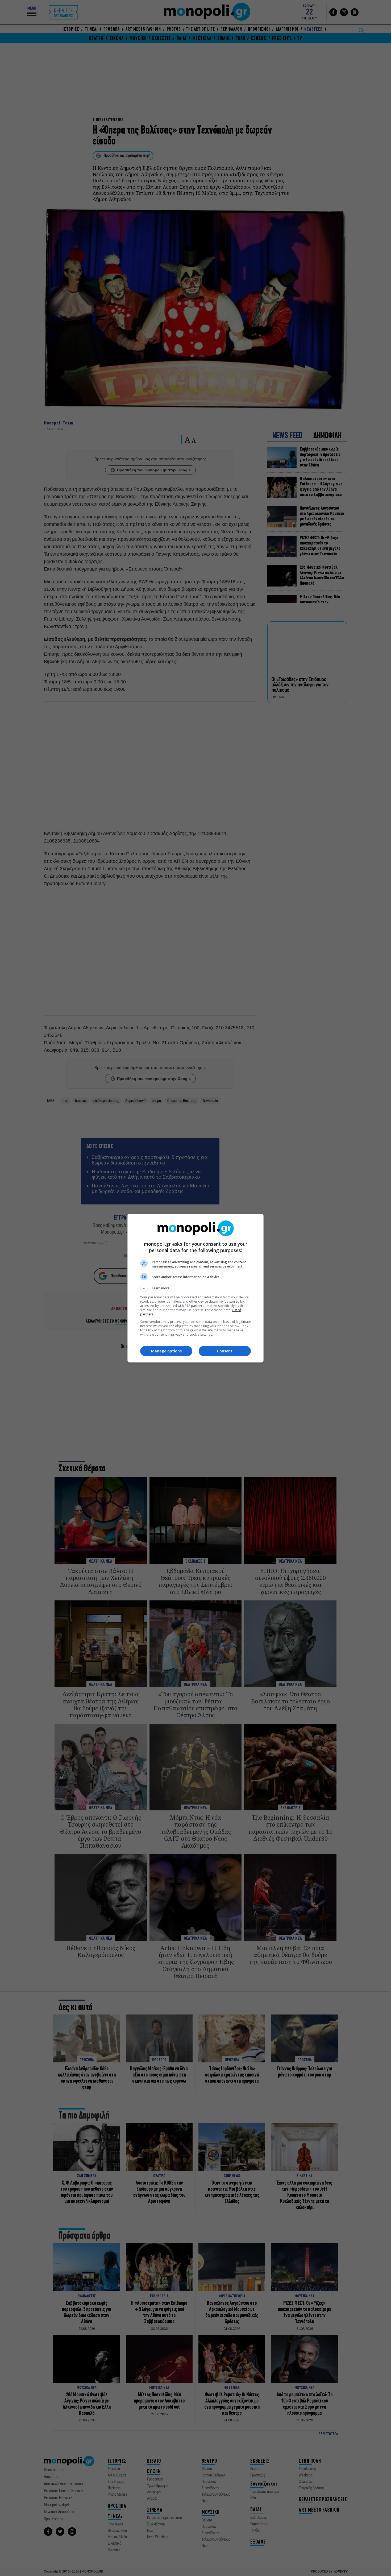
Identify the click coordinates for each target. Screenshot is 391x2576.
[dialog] (195, 1288)
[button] (195, 1288)
